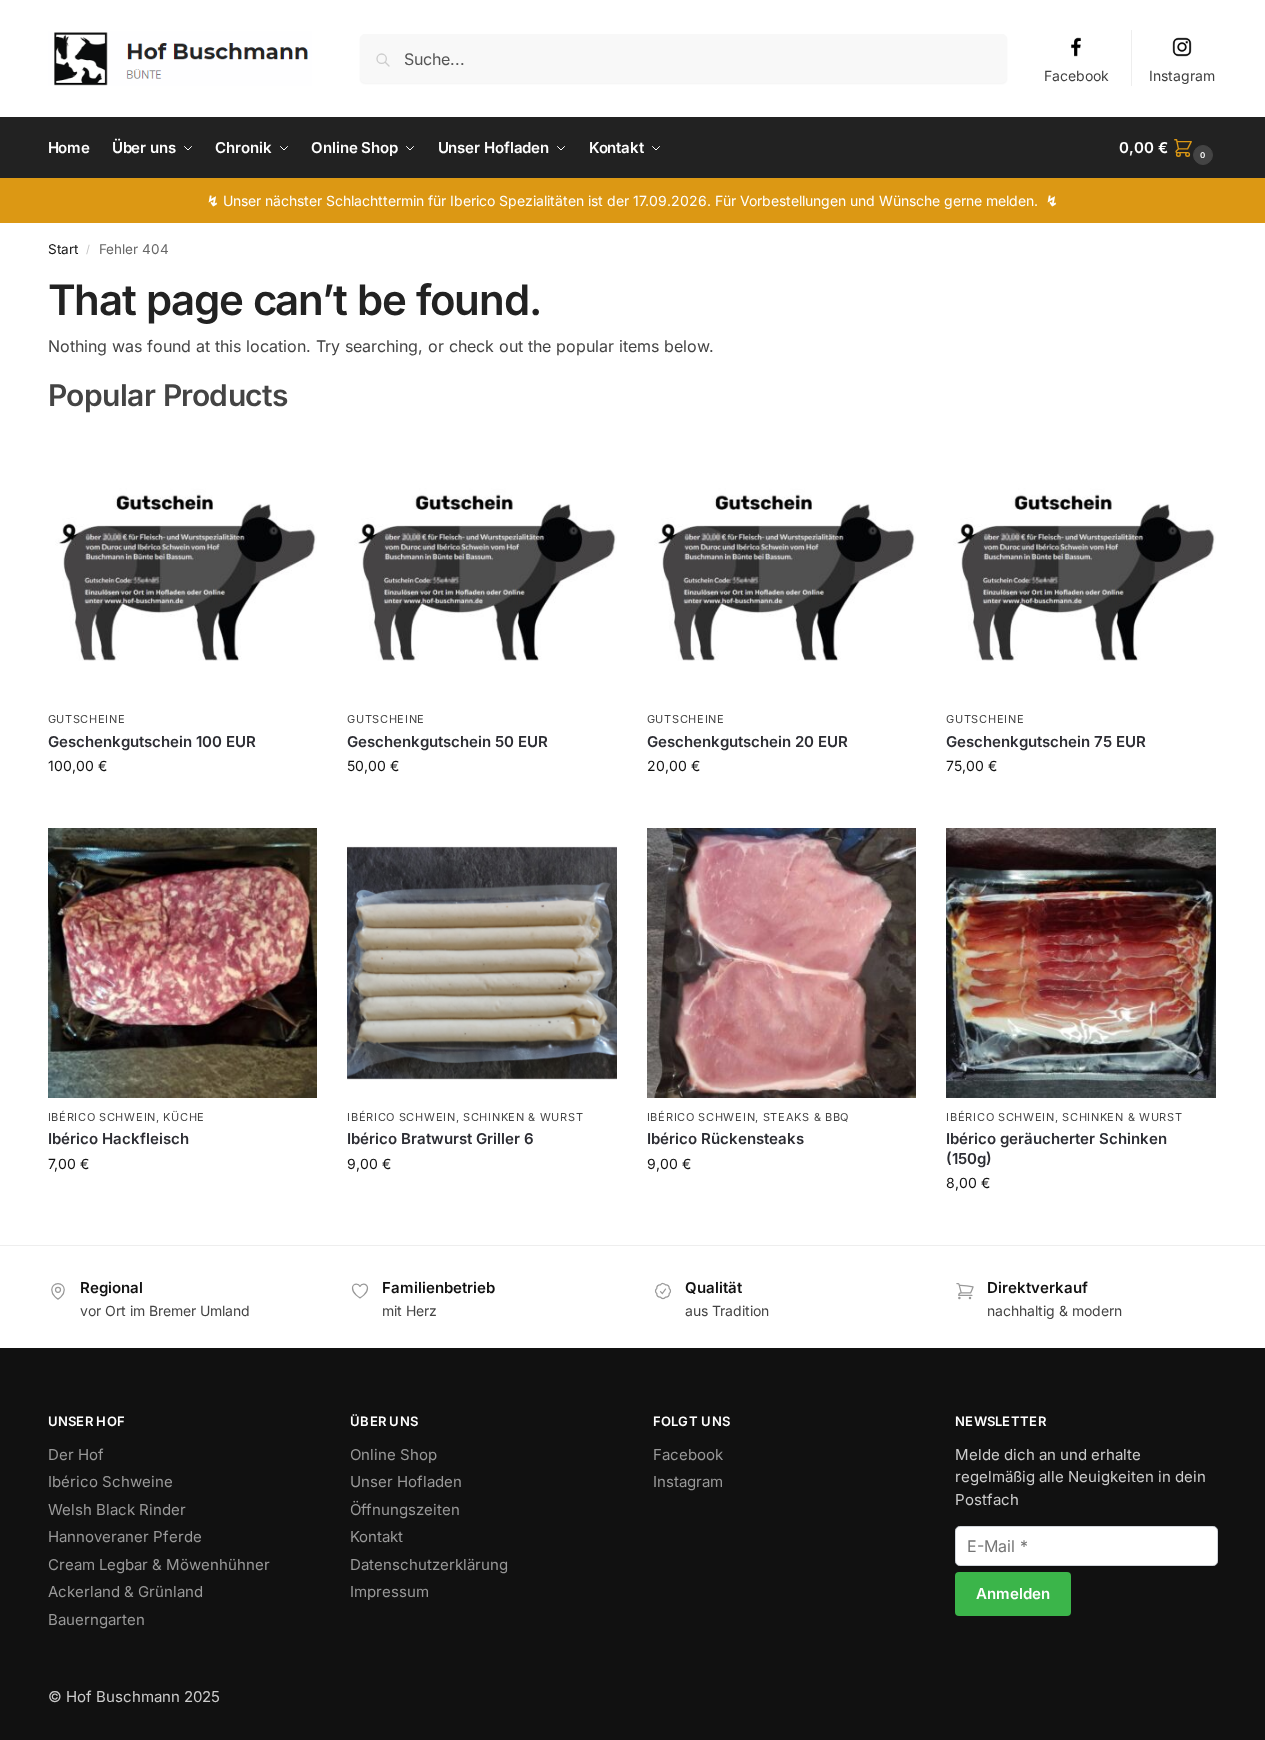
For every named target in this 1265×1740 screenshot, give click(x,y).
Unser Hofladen (406, 1481)
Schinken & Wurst (523, 1117)
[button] (1168, 148)
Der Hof (76, 1454)
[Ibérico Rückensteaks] (782, 963)
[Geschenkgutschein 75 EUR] (1081, 566)
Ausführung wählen (182, 1205)
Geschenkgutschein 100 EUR (152, 741)
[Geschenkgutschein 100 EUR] (183, 566)
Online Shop (393, 1454)
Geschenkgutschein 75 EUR (1046, 741)
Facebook (1076, 75)
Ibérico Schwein (102, 1117)
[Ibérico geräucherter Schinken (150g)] (1081, 963)
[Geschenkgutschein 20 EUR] (782, 566)
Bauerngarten (96, 1619)
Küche (184, 1117)
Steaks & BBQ (806, 1117)
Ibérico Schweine (110, 1481)
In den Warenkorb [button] (182, 807)
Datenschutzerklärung (429, 1564)
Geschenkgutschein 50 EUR (447, 741)
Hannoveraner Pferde (125, 1536)
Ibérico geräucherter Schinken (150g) (1056, 1148)
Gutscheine (87, 719)
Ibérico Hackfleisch (118, 1138)
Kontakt (376, 1536)
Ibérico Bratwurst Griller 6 (440, 1138)
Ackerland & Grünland (125, 1591)
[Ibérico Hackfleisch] (183, 963)
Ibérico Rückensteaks (725, 1138)
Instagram (1182, 75)
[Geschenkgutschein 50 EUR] (482, 566)
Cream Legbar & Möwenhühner (159, 1564)
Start (63, 249)
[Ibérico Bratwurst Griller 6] (482, 963)
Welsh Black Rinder (117, 1509)
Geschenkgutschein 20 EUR (747, 741)
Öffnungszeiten (405, 1509)
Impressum (389, 1591)
